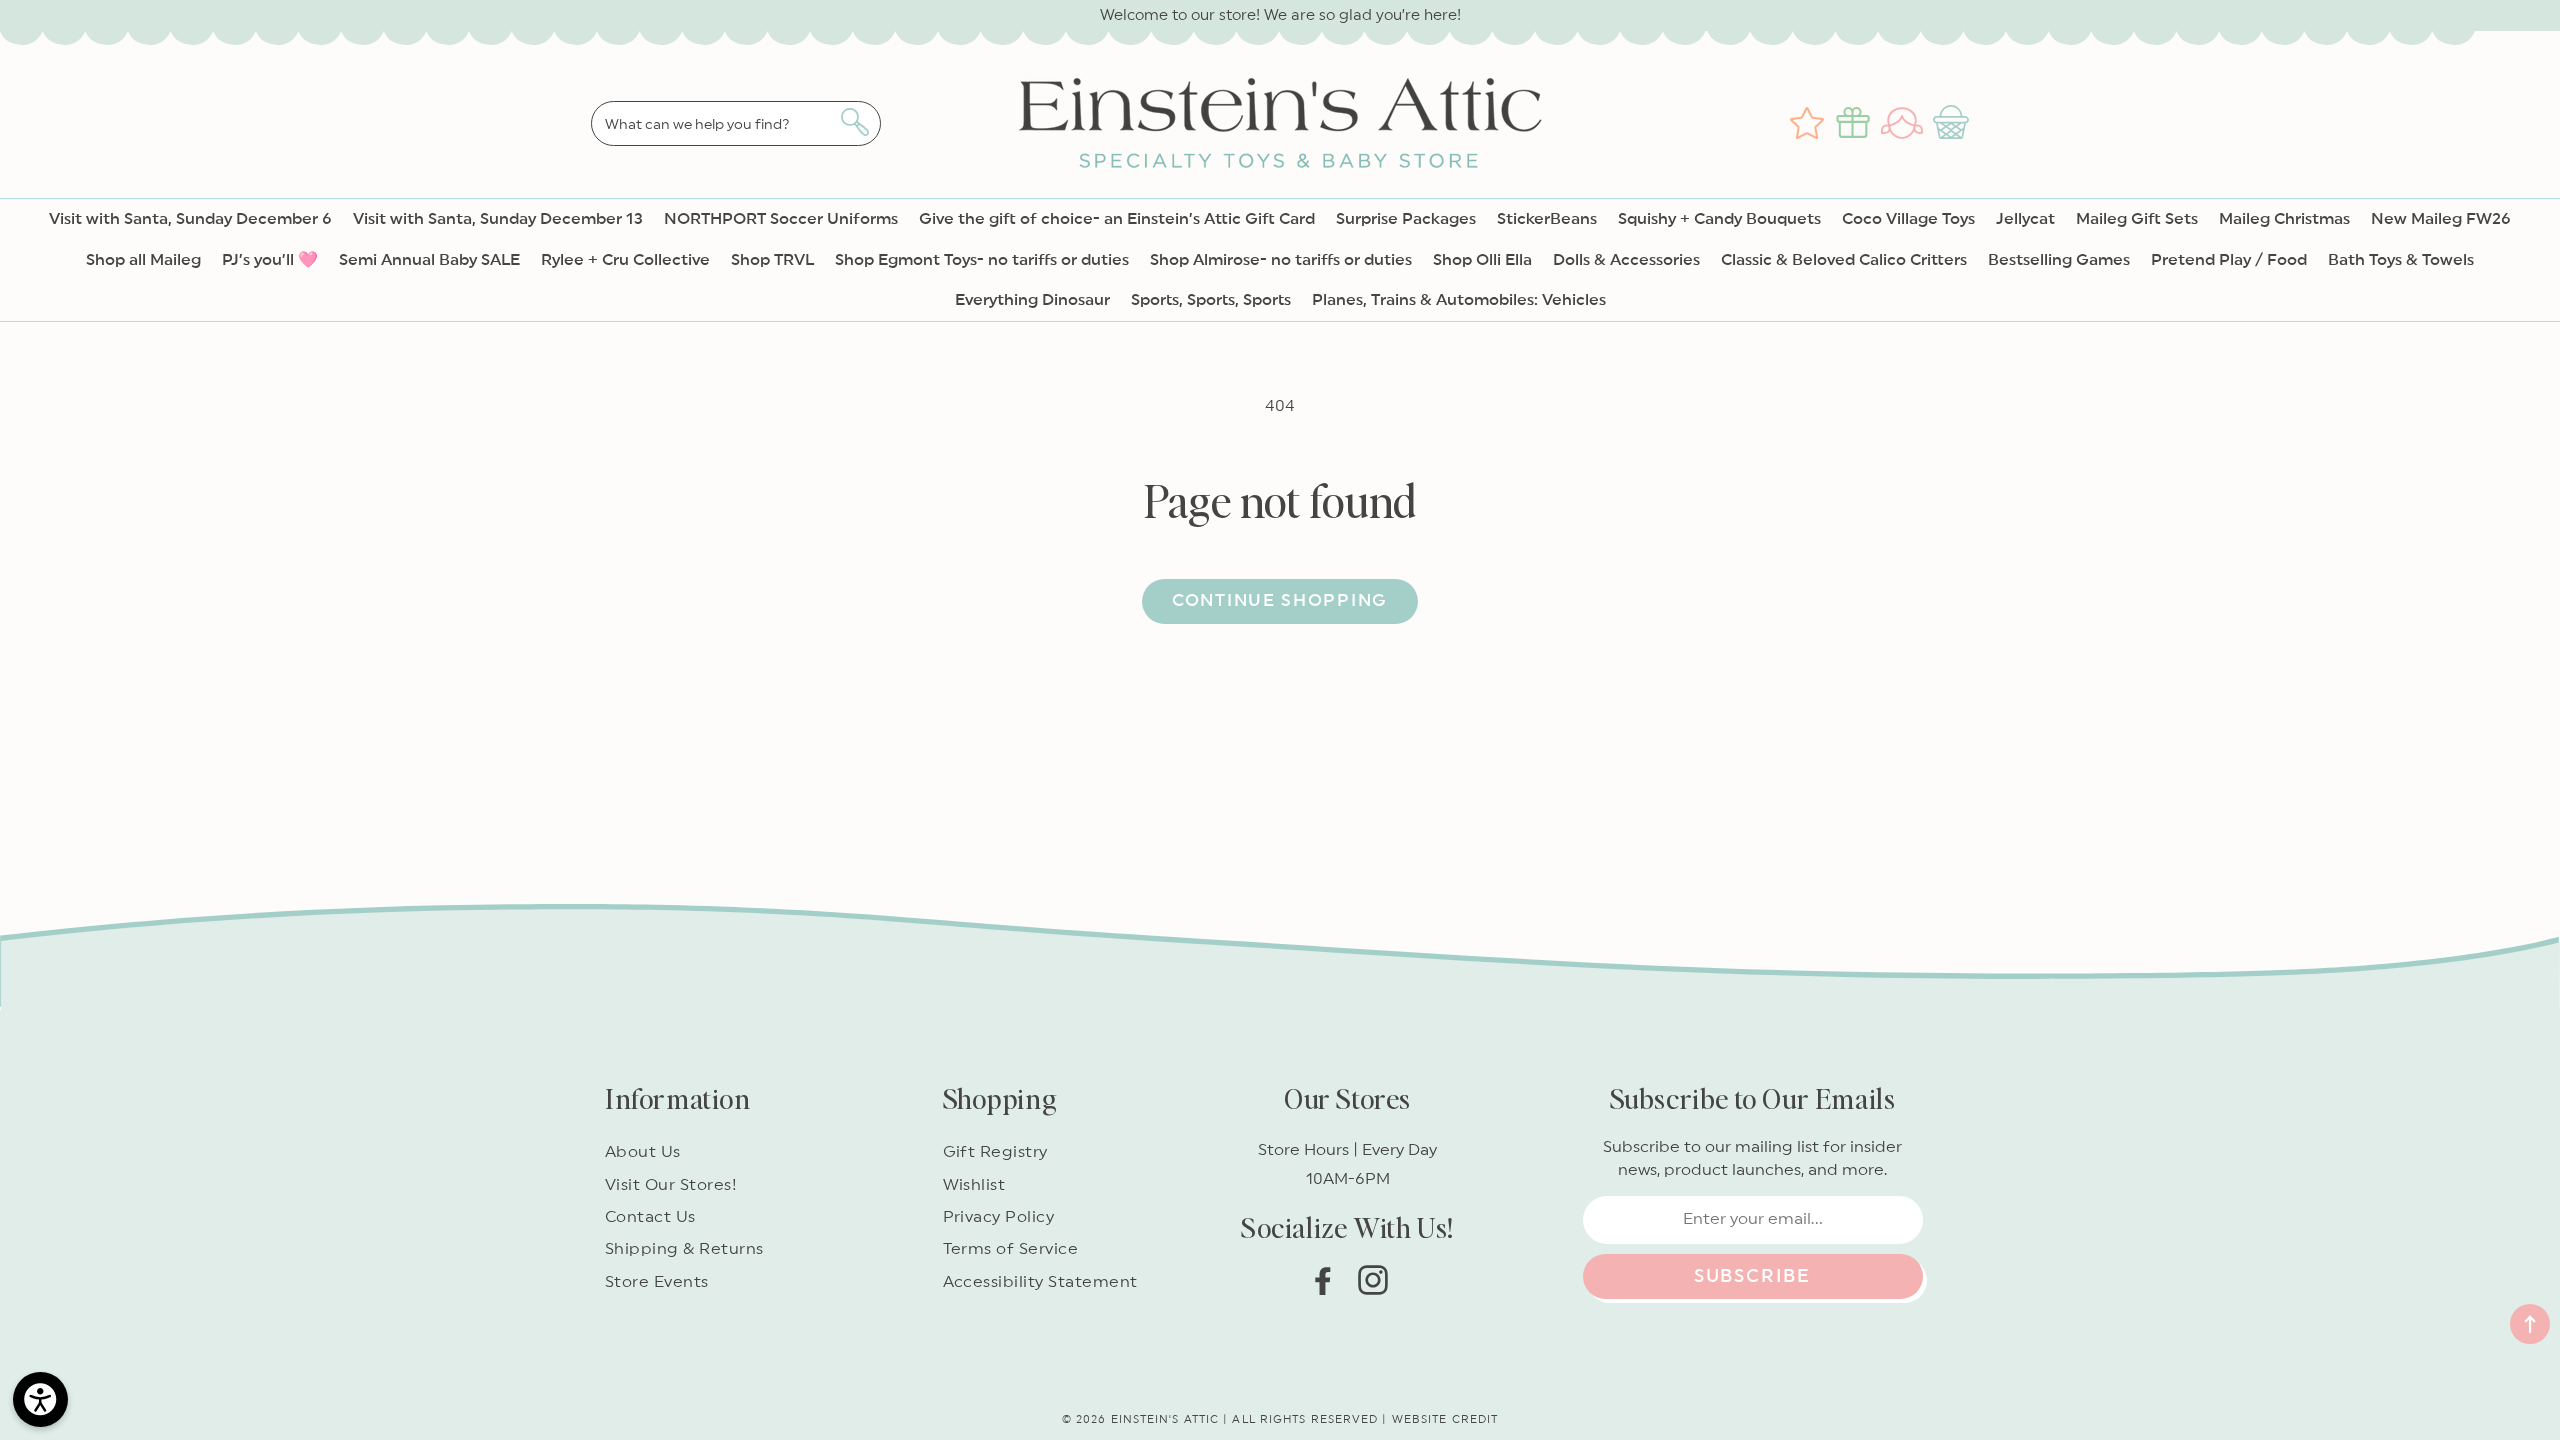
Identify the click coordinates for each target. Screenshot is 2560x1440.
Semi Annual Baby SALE (429, 260)
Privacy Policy (999, 1217)
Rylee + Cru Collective (625, 260)
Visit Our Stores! (671, 1185)
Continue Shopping (1280, 600)
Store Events (657, 1282)
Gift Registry (995, 1152)
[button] (1953, 123)
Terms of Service (1011, 1249)
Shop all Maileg (143, 260)
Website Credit (1445, 1419)
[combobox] (736, 123)
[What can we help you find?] (854, 122)
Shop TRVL (772, 260)
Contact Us (650, 1217)
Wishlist (974, 1185)
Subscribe (1752, 1276)
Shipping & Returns (684, 1249)
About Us (643, 1152)
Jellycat (2025, 219)
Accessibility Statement (1040, 1282)
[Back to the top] (2530, 1324)
